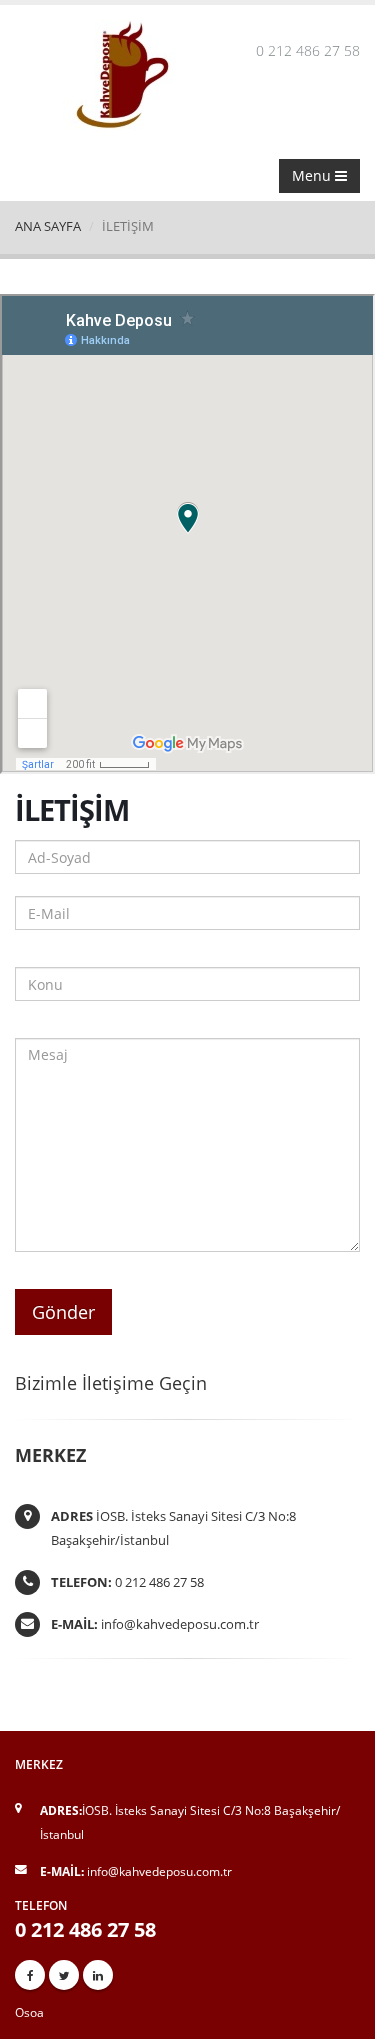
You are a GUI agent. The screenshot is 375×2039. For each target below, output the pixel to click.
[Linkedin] (98, 1975)
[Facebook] (30, 1975)
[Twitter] (64, 1975)
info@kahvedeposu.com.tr (180, 1624)
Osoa (29, 2012)
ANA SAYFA (48, 226)
